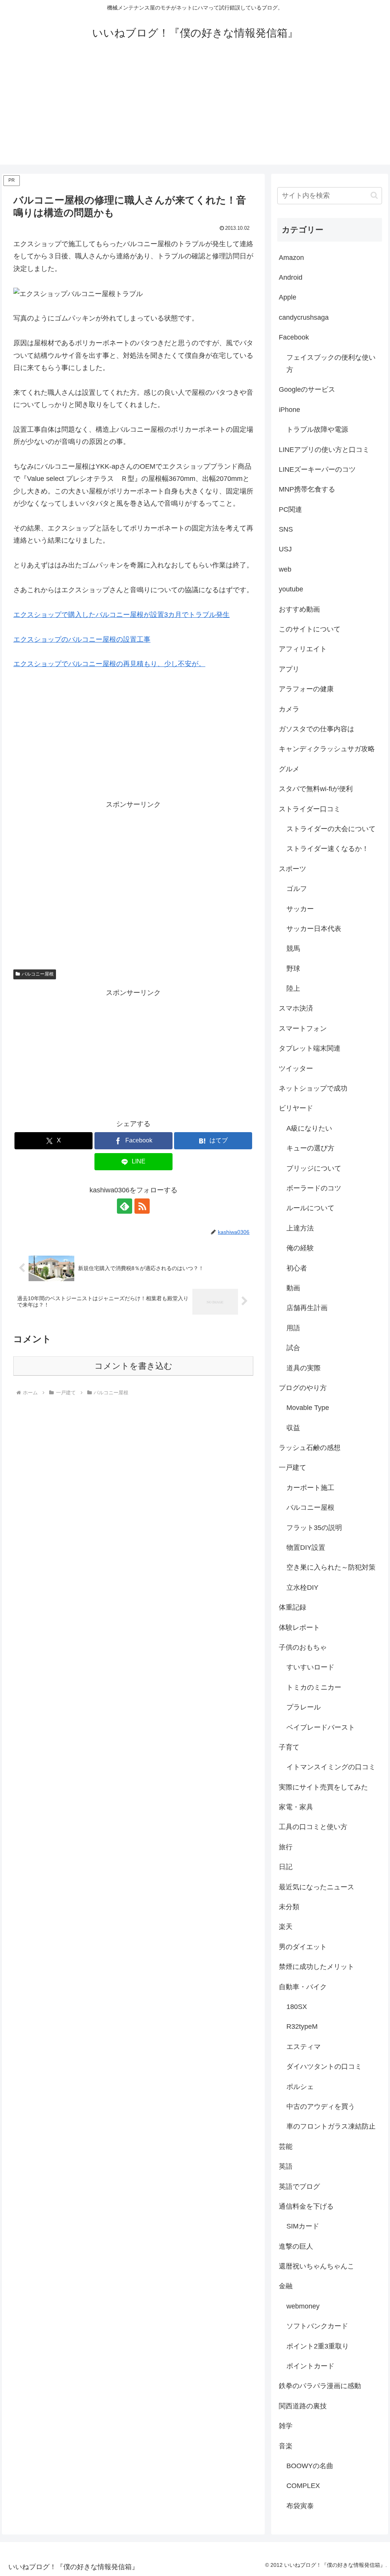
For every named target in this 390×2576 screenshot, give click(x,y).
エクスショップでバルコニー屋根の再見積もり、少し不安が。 (109, 664)
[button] (374, 195)
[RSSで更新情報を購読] (142, 1206)
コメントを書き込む (133, 1366)
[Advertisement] (195, 111)
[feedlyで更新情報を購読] (125, 1206)
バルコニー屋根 (38, 974)
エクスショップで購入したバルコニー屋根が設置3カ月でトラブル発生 (121, 615)
